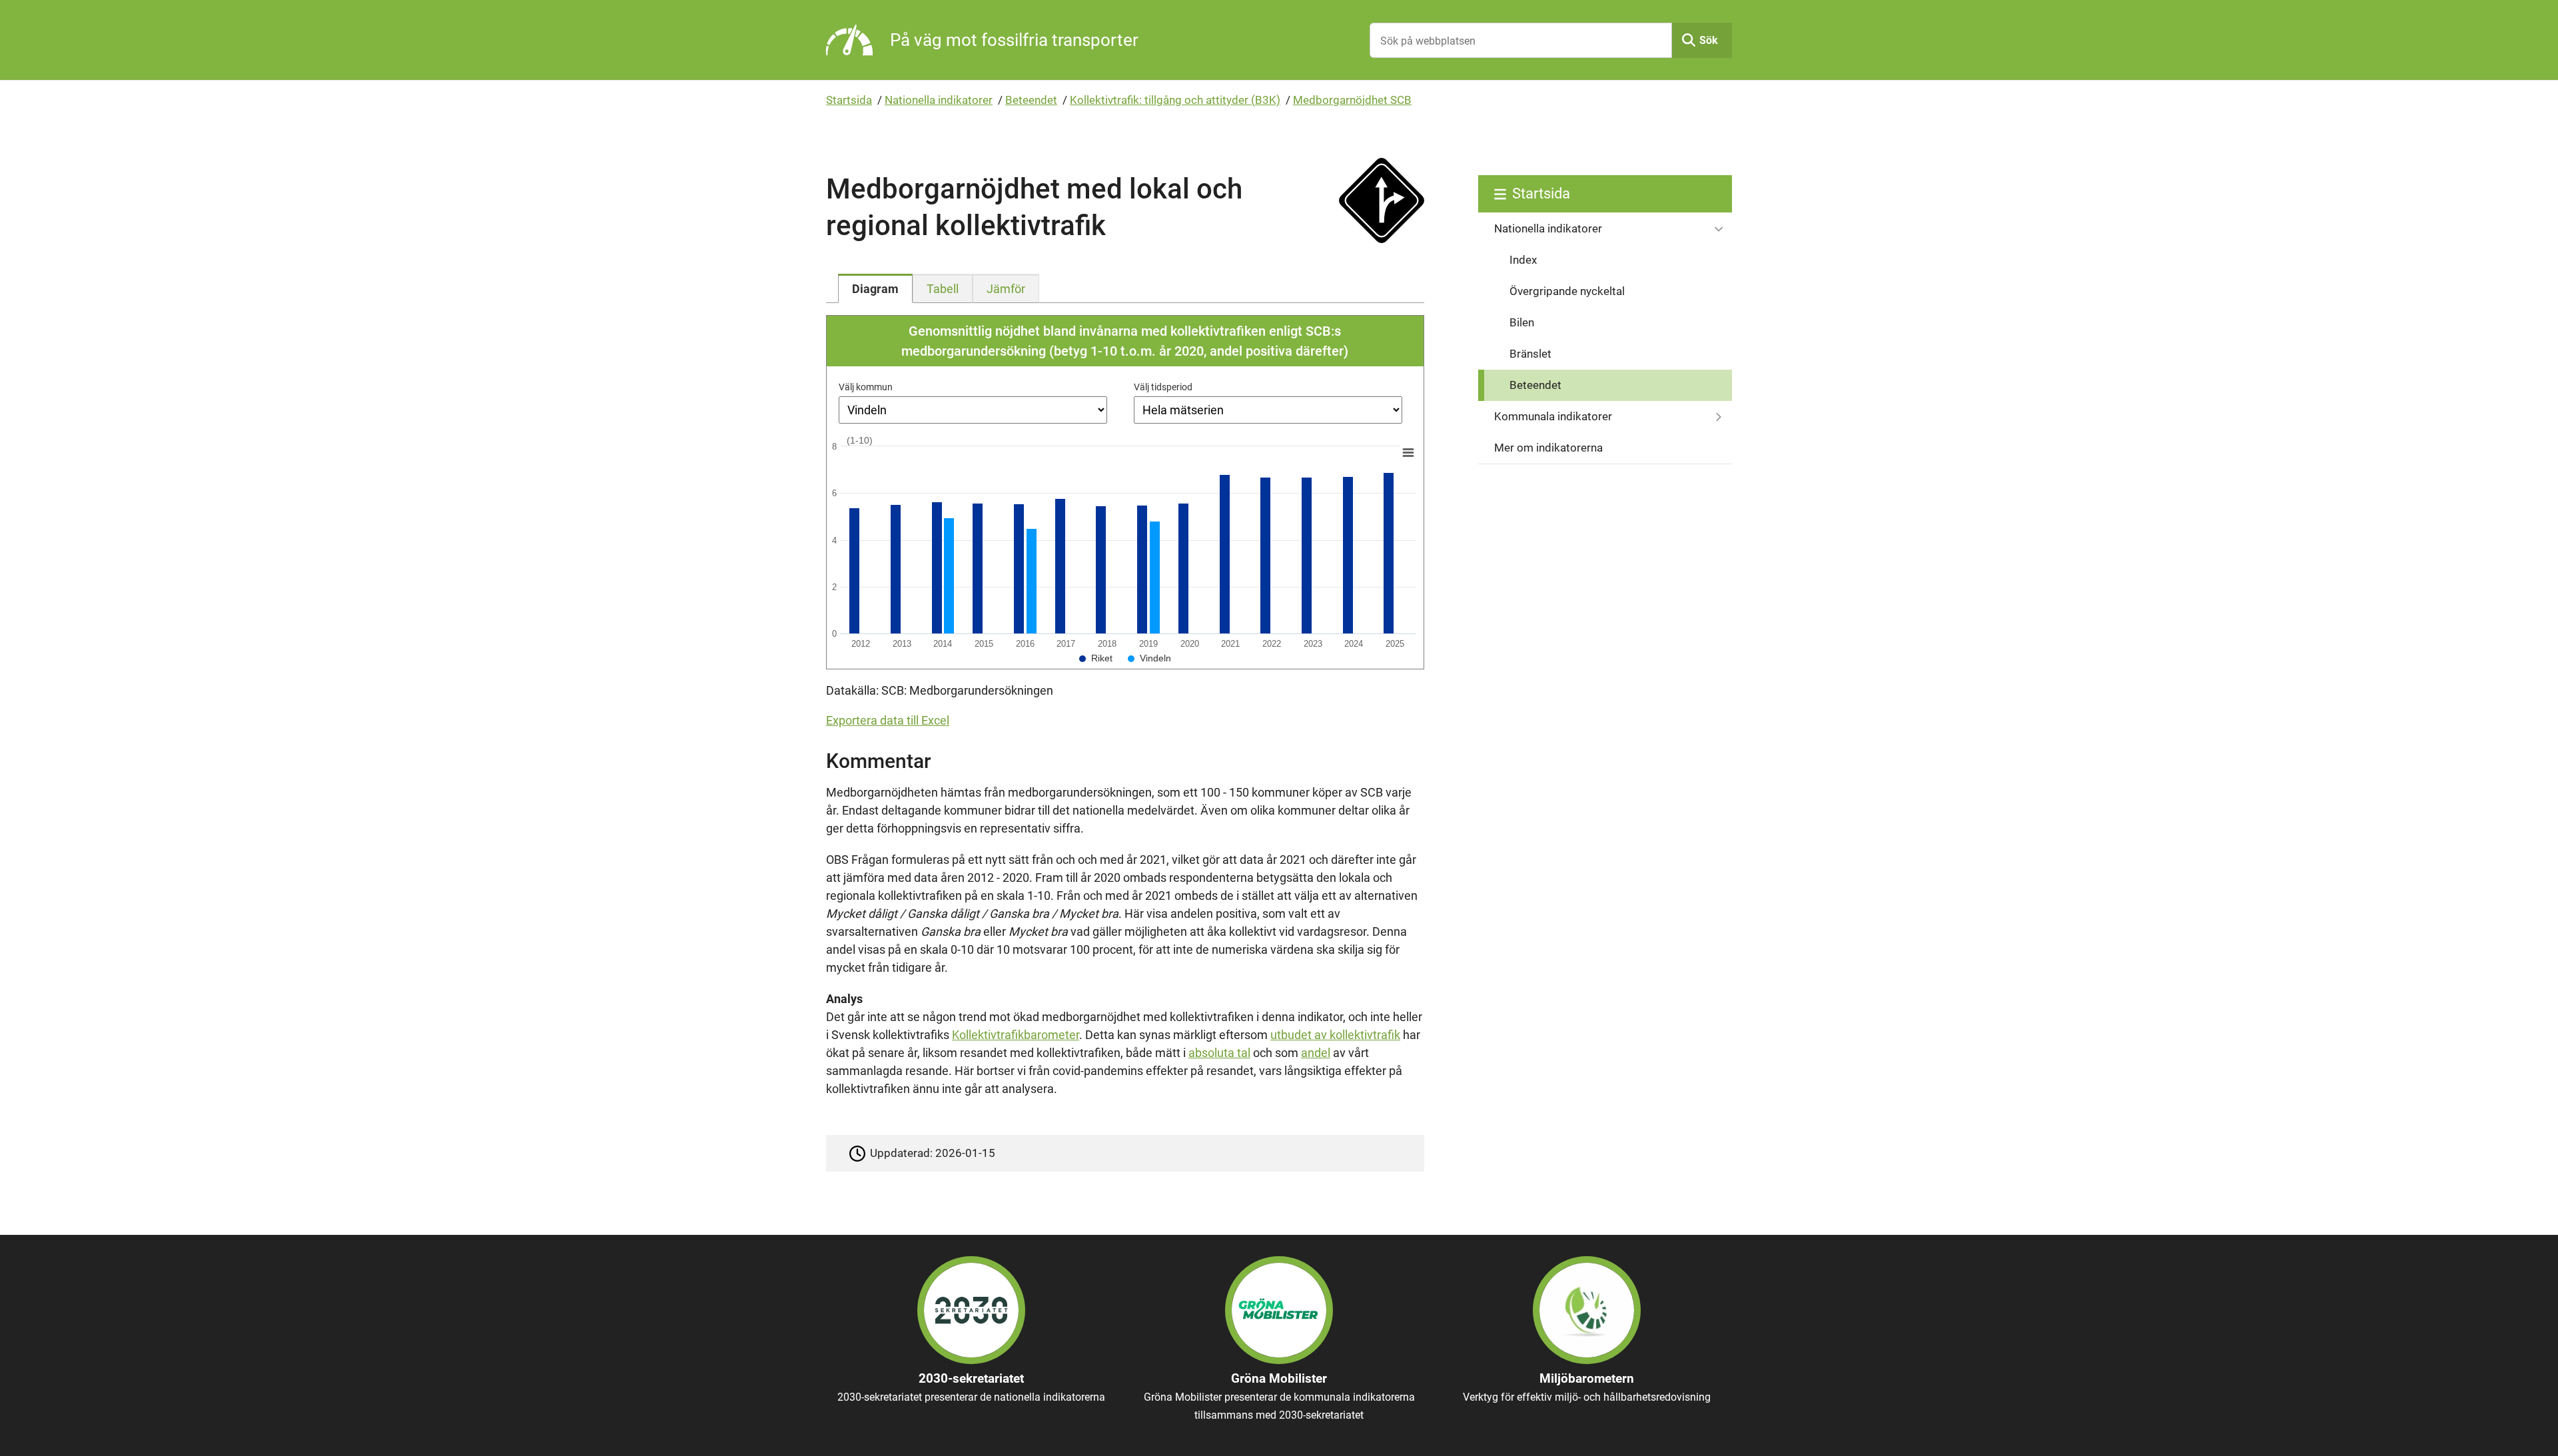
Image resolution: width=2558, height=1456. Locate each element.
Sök (1709, 40)
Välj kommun (866, 387)
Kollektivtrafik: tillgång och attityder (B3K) (1175, 100)
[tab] (875, 288)
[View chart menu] (1408, 453)
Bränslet (1530, 354)
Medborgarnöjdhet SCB (1352, 100)
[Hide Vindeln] (1149, 658)
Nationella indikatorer (939, 100)
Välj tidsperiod (1163, 387)
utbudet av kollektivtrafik (1335, 1035)
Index (1523, 260)
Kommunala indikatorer (1553, 416)
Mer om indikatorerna (1548, 448)
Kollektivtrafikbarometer (1016, 1035)
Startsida (849, 100)
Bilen (1522, 322)
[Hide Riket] (1096, 658)
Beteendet (1031, 100)
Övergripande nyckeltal (1567, 291)
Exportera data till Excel (888, 720)
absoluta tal (1219, 1053)
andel (1316, 1053)
